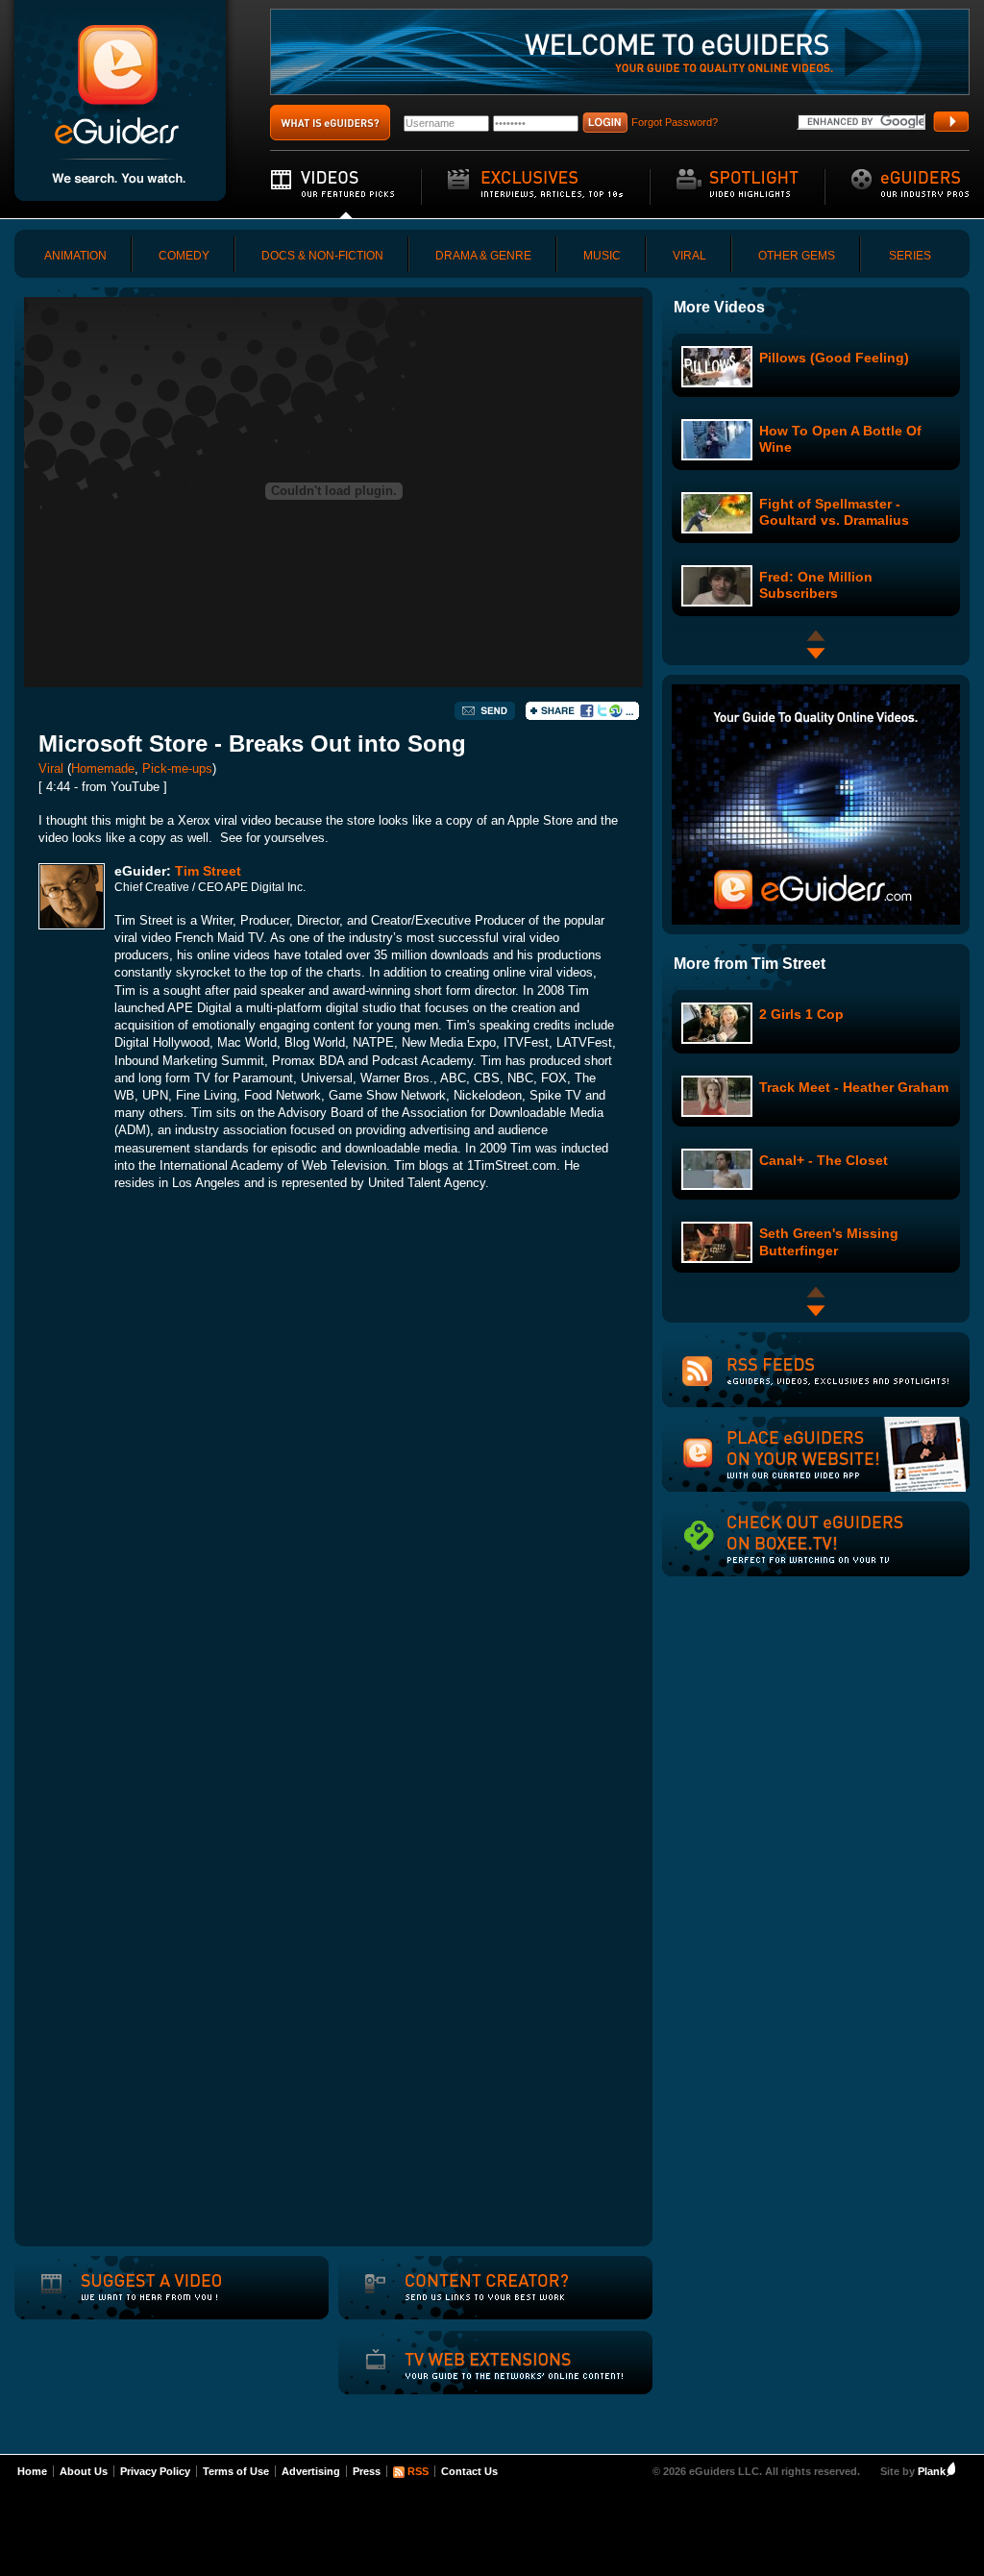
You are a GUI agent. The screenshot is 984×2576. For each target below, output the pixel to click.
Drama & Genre (483, 256)
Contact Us (469, 2471)
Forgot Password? (675, 122)
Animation (75, 256)
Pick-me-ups (177, 768)
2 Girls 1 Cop (801, 1014)
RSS (418, 2471)
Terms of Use (236, 2471)
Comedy (184, 256)
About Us (84, 2471)
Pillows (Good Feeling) (834, 358)
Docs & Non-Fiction (322, 256)
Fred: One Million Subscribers (816, 585)
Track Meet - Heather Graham (854, 1087)
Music (602, 256)
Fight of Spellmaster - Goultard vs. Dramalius (834, 512)
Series (910, 256)
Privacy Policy (155, 2471)
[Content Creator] (464, 2300)
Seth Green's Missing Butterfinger (829, 1241)
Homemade (103, 768)
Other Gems (797, 256)
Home (32, 2471)
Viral (689, 256)
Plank (932, 2471)
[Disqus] (333, 1474)
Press (367, 2471)
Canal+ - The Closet (824, 1160)
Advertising (311, 2471)
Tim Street (208, 871)
